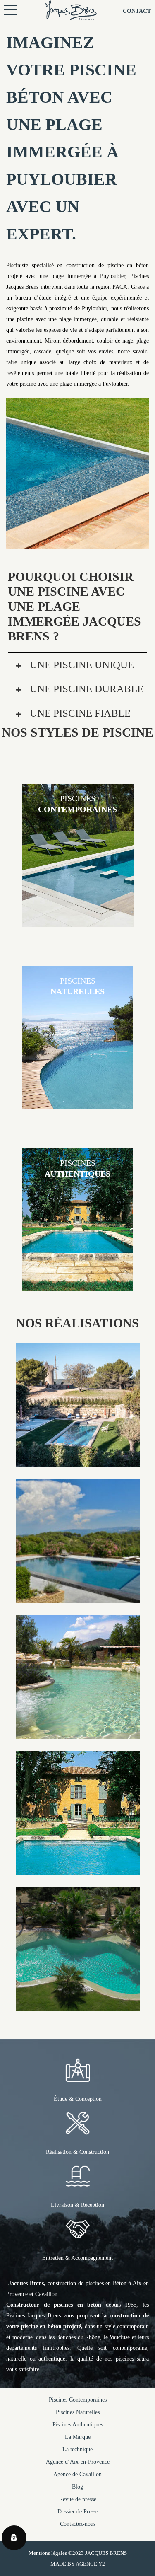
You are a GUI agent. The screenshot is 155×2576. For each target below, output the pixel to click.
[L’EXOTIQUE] (78, 2005)
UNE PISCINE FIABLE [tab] (79, 713)
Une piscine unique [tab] (81, 665)
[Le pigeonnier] (78, 1869)
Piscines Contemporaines (78, 2400)
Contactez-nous (78, 2524)
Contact (137, 11)
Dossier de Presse (78, 2512)
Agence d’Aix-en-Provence (78, 2462)
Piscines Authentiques (78, 2425)
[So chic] (78, 1598)
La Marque (78, 2437)
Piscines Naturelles (78, 2412)
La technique (77, 2449)
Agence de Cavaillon (77, 2474)
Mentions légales (48, 2553)
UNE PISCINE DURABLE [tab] (85, 689)
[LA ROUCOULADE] (78, 1462)
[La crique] (78, 1734)
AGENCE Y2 (90, 2564)
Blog (77, 2487)
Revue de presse (78, 2499)
